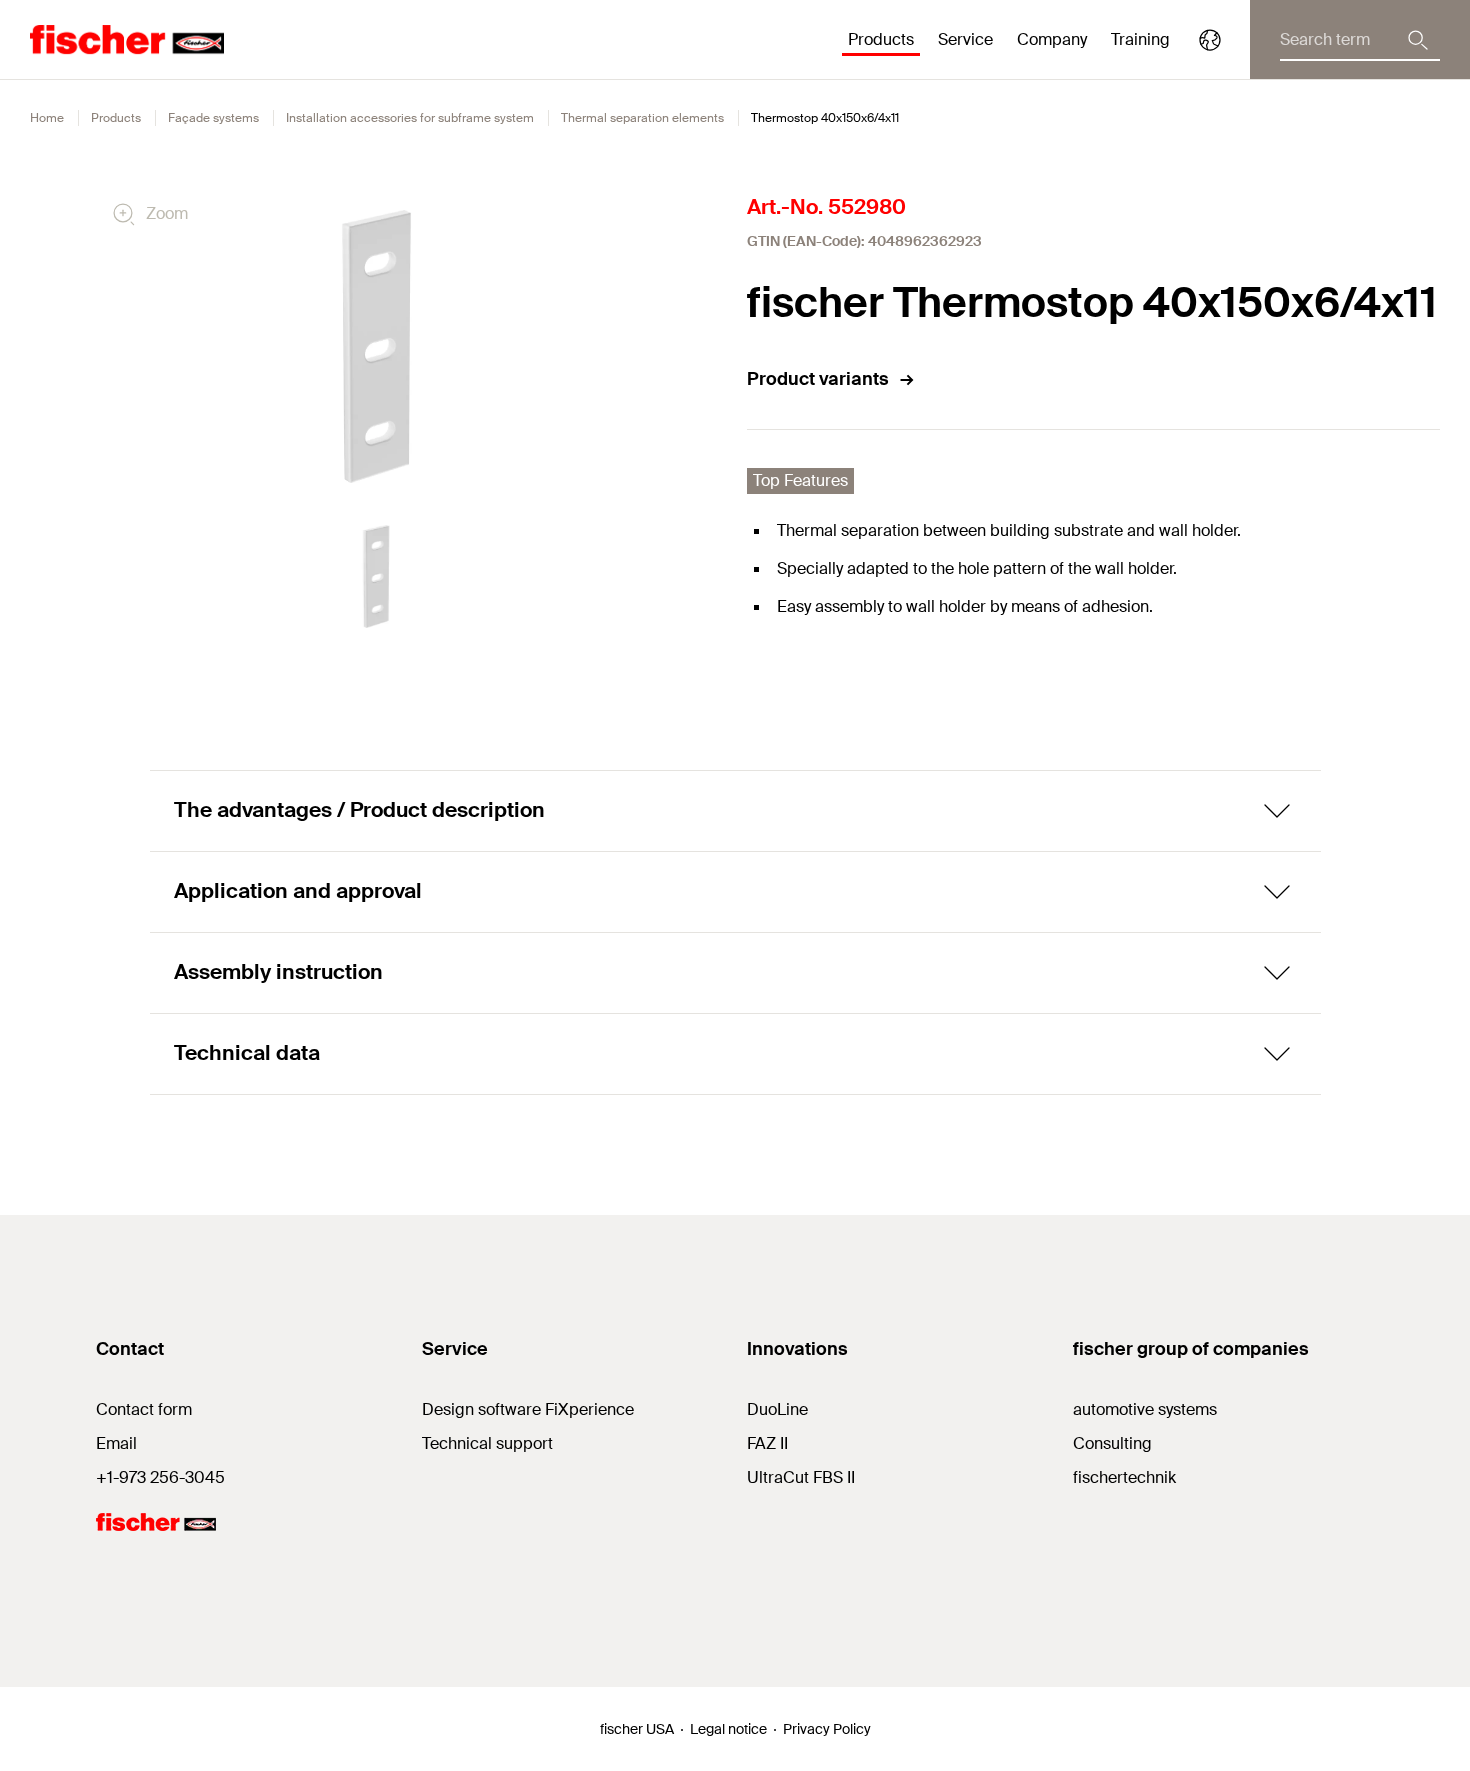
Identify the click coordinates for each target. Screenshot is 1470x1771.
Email (116, 1443)
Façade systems (213, 118)
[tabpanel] (376, 576)
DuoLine (777, 1409)
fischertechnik (1124, 1477)
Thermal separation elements (642, 118)
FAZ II (767, 1443)
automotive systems (1145, 1409)
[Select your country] (1210, 40)
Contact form (144, 1409)
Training (1140, 39)
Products (116, 118)
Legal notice (728, 1729)
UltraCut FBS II (801, 1477)
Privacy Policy (827, 1729)
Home (47, 118)
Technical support (487, 1443)
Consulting (1112, 1443)
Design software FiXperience (528, 1409)
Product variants (818, 379)
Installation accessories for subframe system (410, 118)
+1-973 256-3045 (160, 1477)
